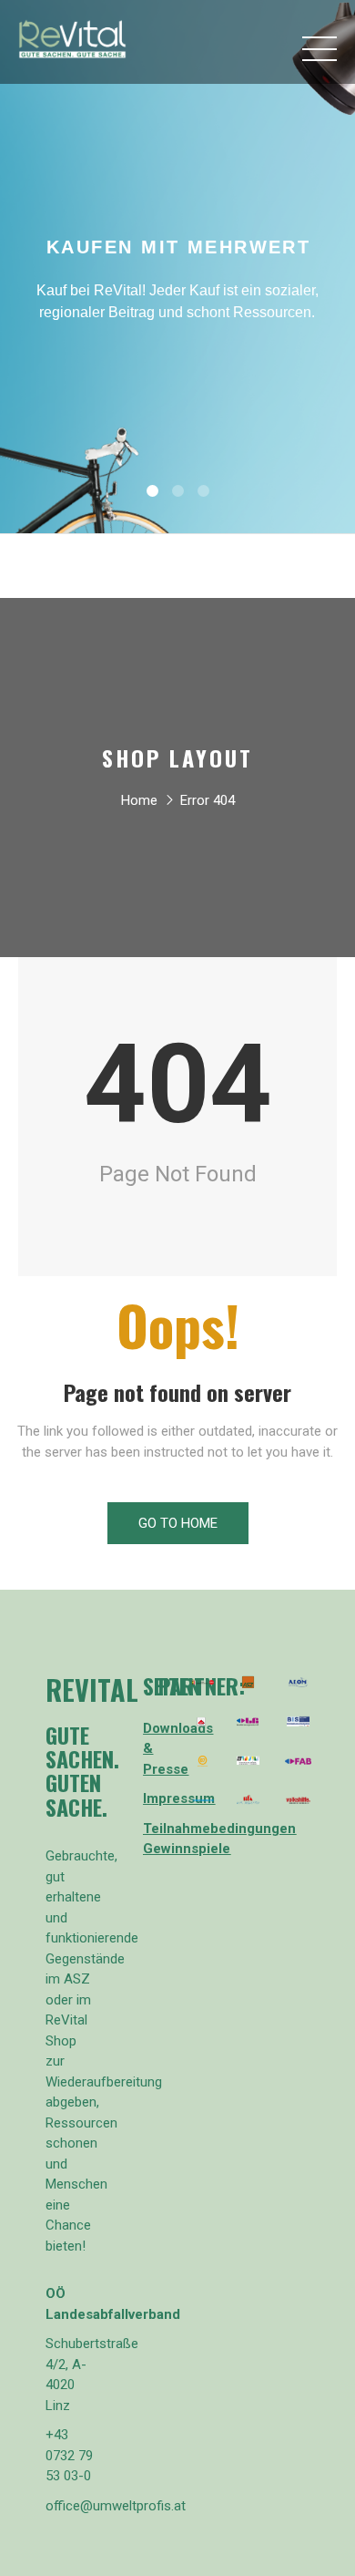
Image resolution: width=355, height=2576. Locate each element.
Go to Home (178, 1523)
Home (139, 800)
